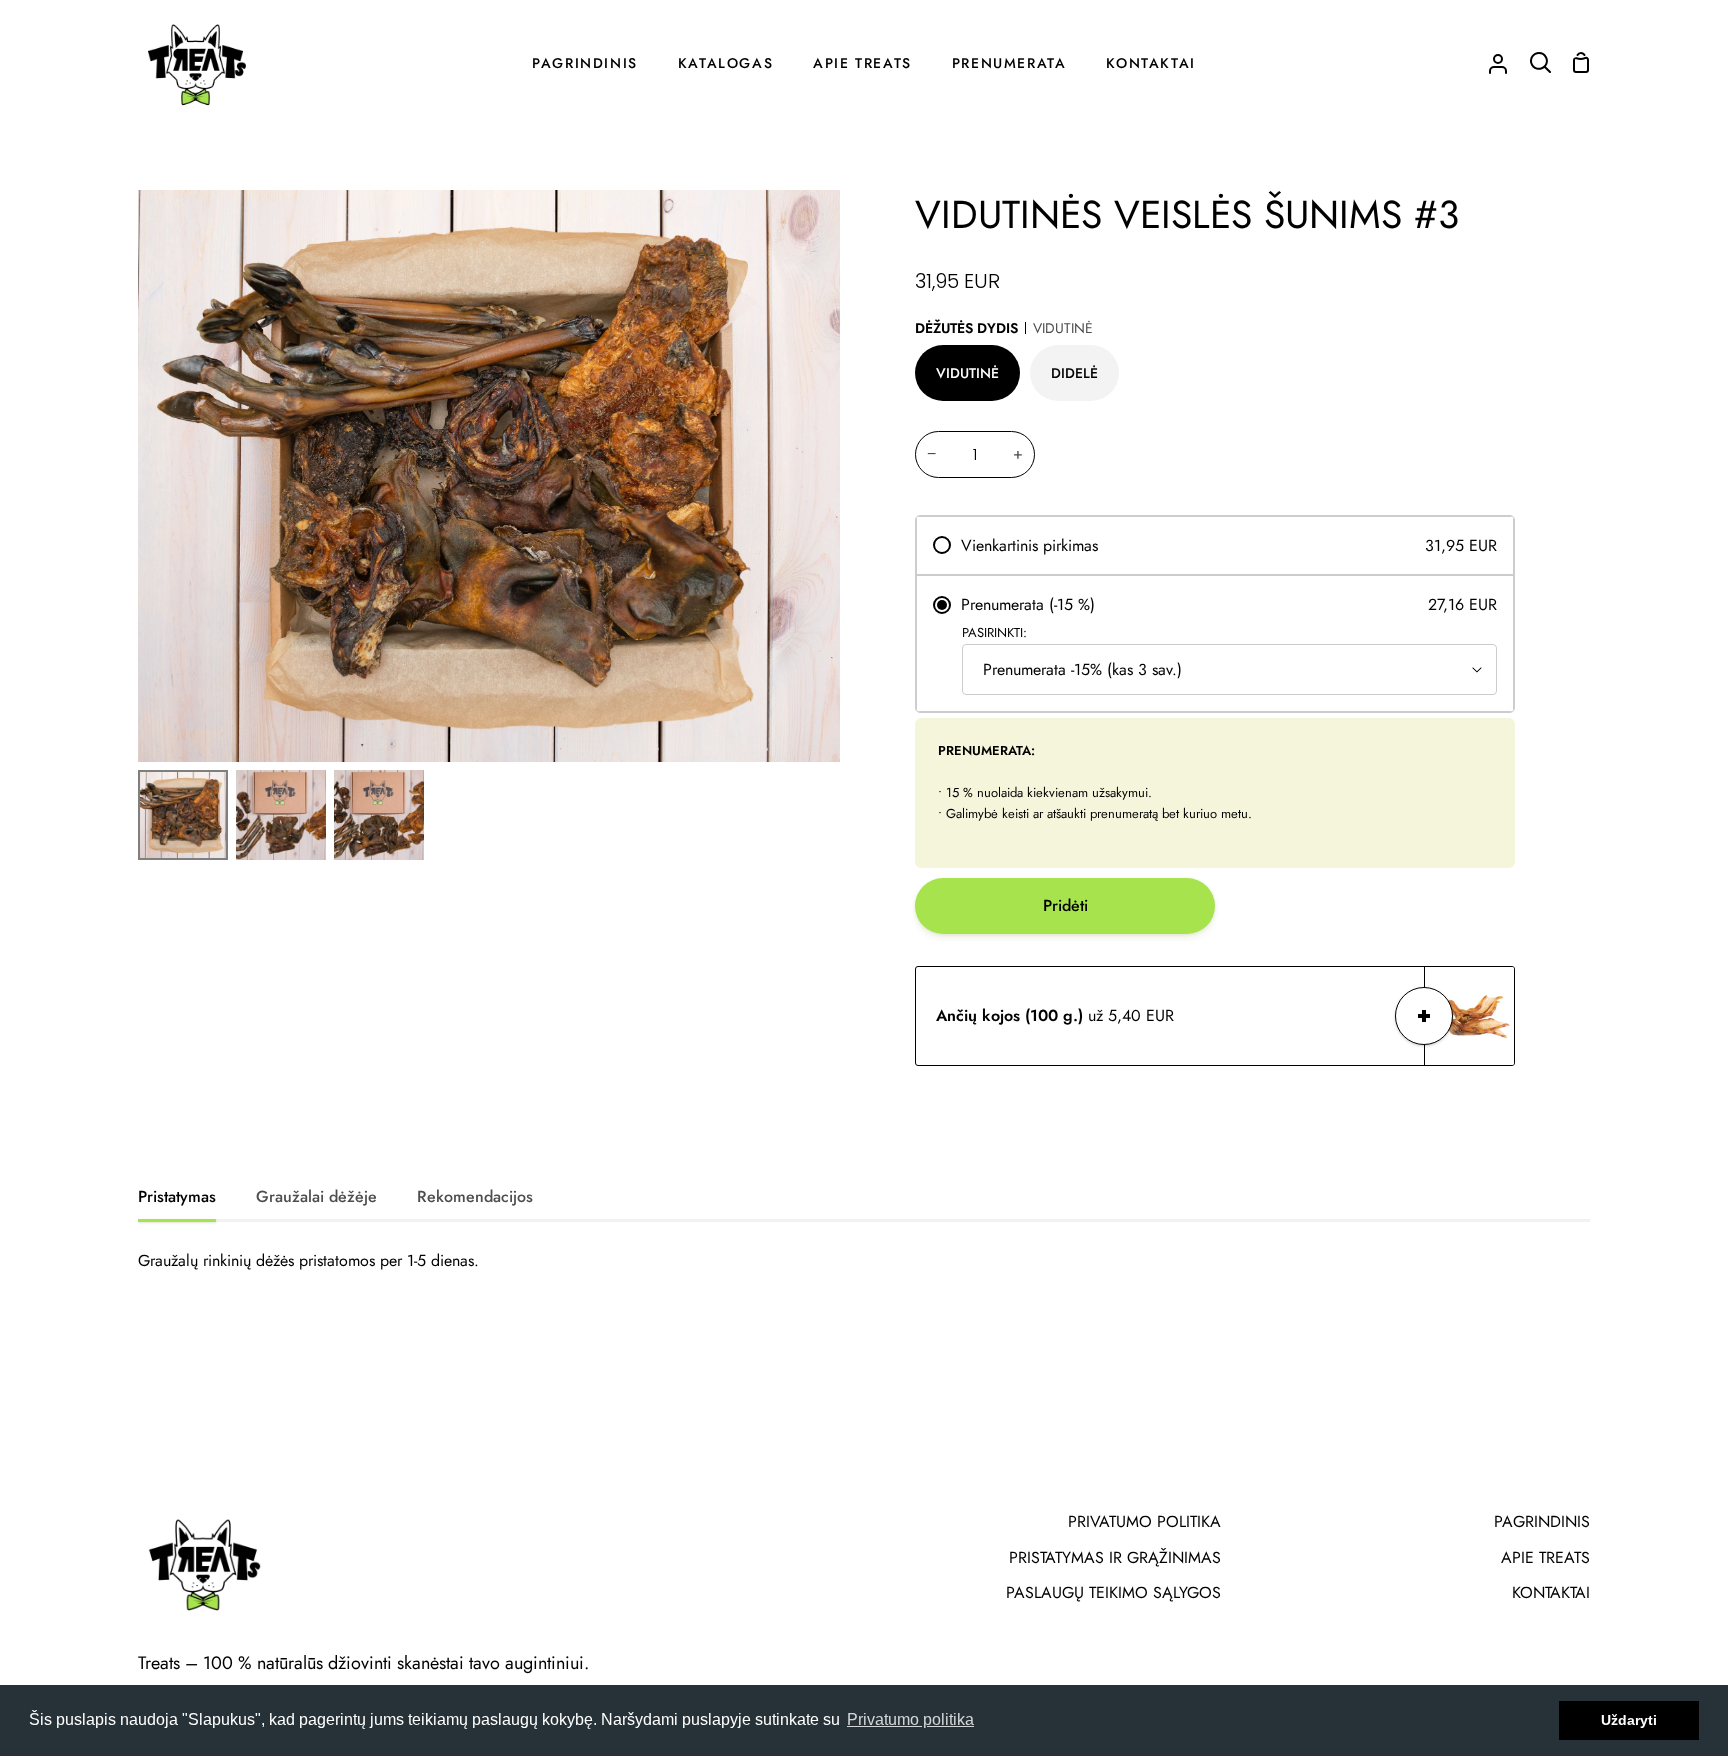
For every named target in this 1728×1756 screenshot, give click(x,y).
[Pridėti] (1424, 1016)
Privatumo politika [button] (910, 1719)
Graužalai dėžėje (316, 1196)
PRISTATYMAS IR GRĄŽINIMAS (1115, 1557)
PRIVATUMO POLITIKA (1144, 1521)
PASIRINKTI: (994, 632)
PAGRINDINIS (1542, 1521)
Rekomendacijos (475, 1196)
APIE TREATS (1545, 1557)
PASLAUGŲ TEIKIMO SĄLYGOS (1113, 1592)
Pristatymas (177, 1196)
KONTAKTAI (1551, 1592)
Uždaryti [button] (1629, 1720)
